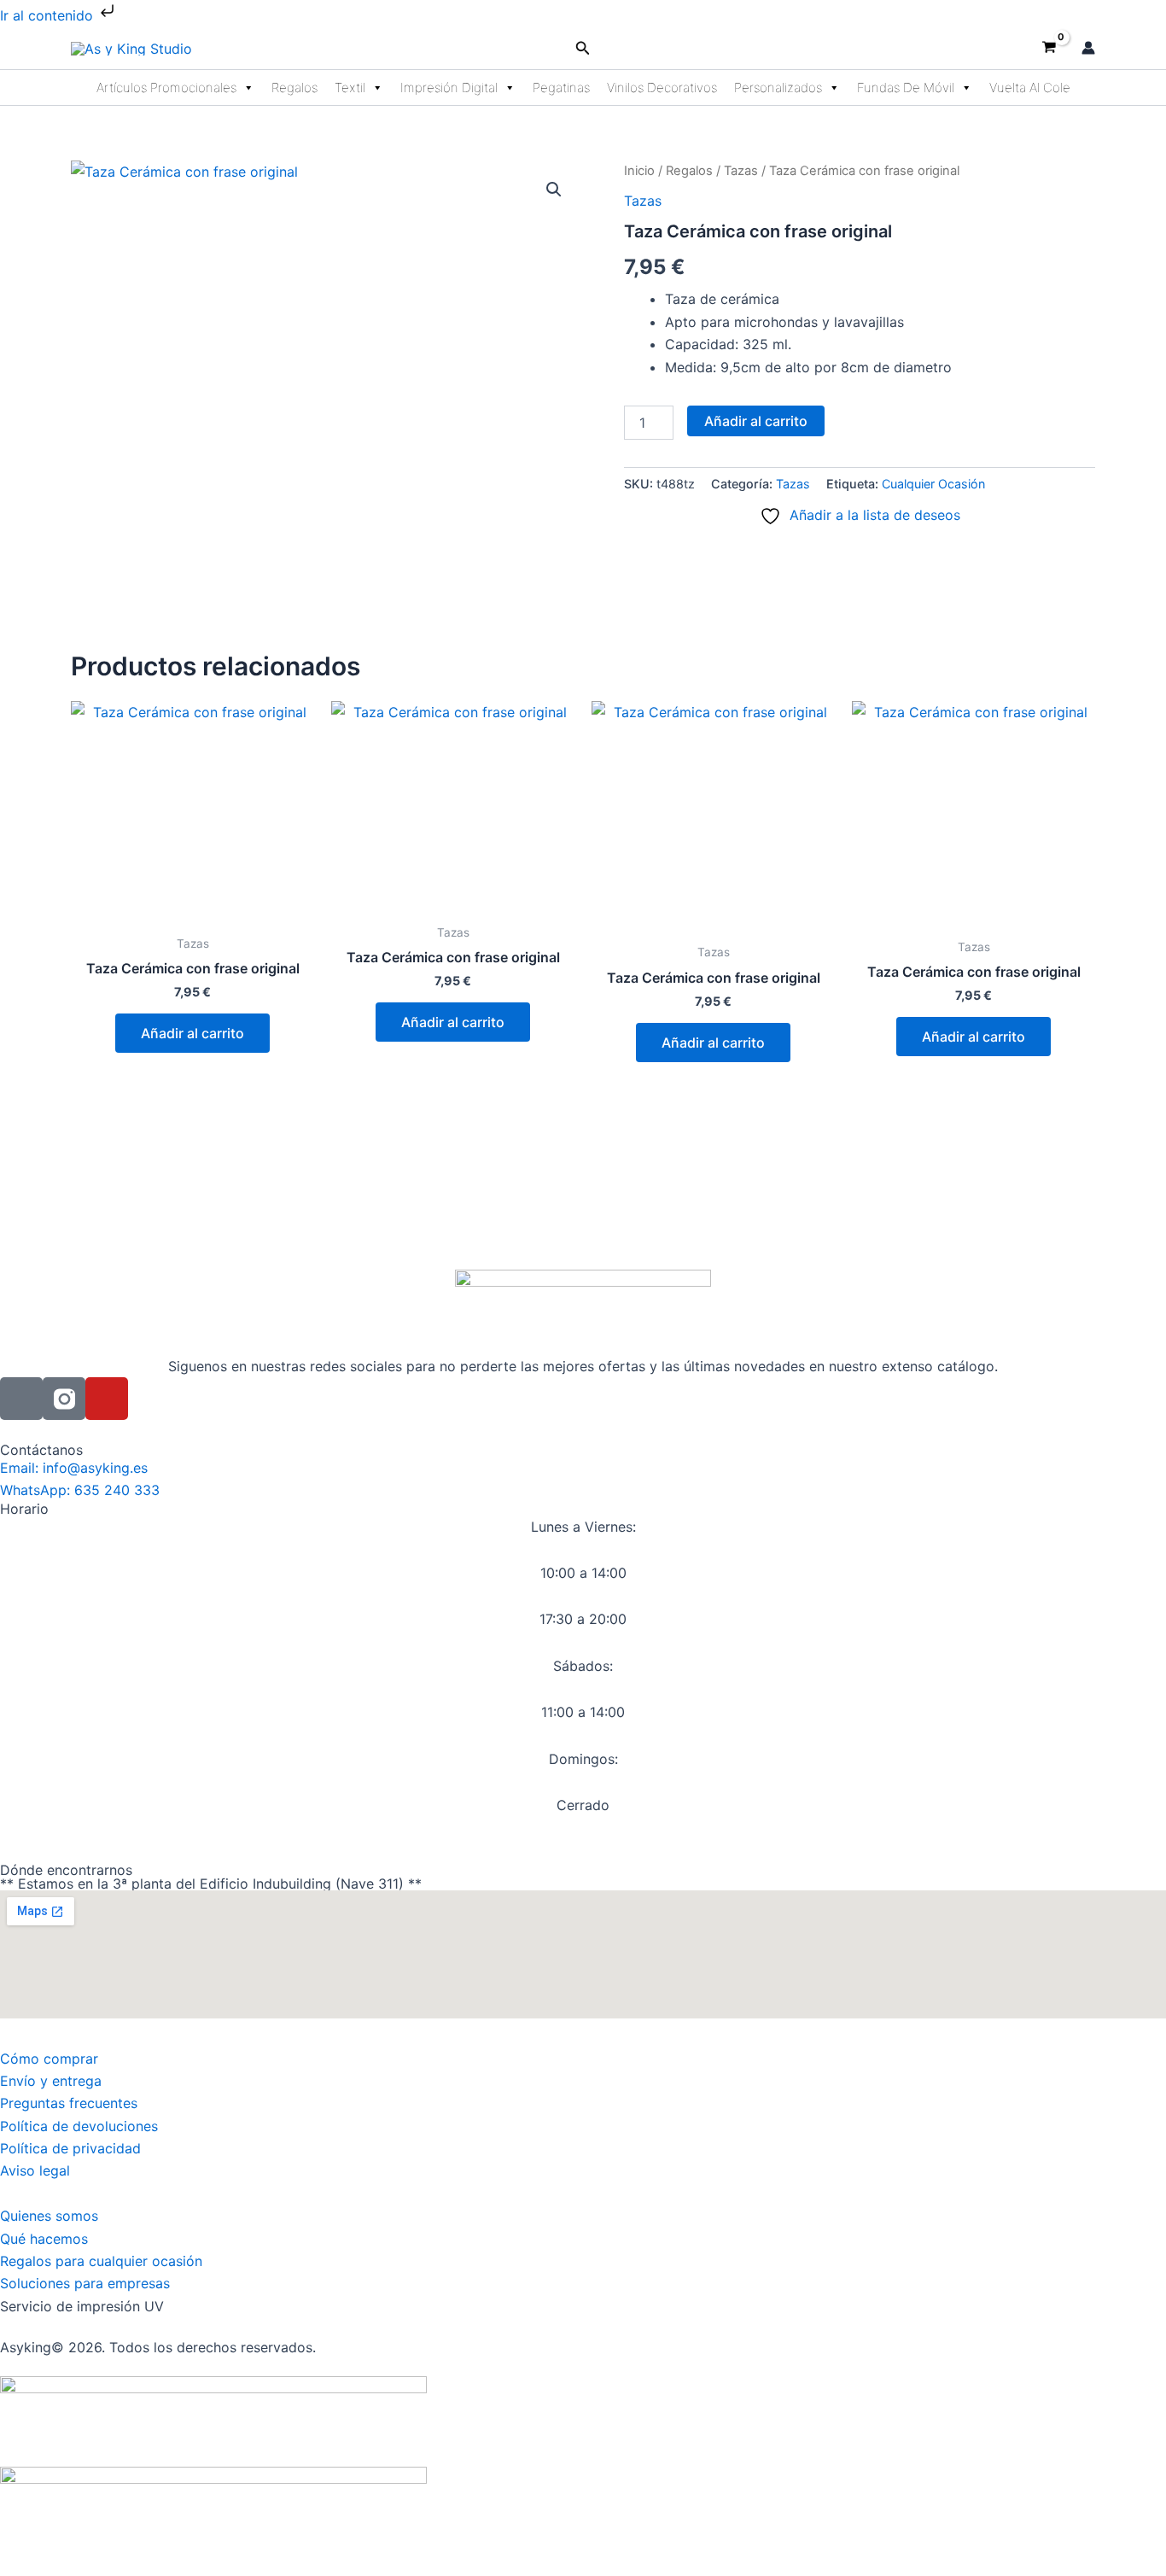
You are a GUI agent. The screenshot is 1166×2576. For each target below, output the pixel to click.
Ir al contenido (49, 15)
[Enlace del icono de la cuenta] (1088, 48)
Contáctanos (41, 1450)
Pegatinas (561, 88)
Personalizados (778, 88)
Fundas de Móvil (906, 88)
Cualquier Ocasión (933, 484)
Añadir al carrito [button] (192, 1033)
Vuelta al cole (1030, 88)
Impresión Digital (449, 88)
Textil (350, 88)
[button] (583, 48)
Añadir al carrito (756, 421)
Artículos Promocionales (166, 88)
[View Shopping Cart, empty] (1049, 48)
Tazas (741, 171)
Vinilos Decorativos (662, 88)
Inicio (639, 171)
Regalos (294, 88)
